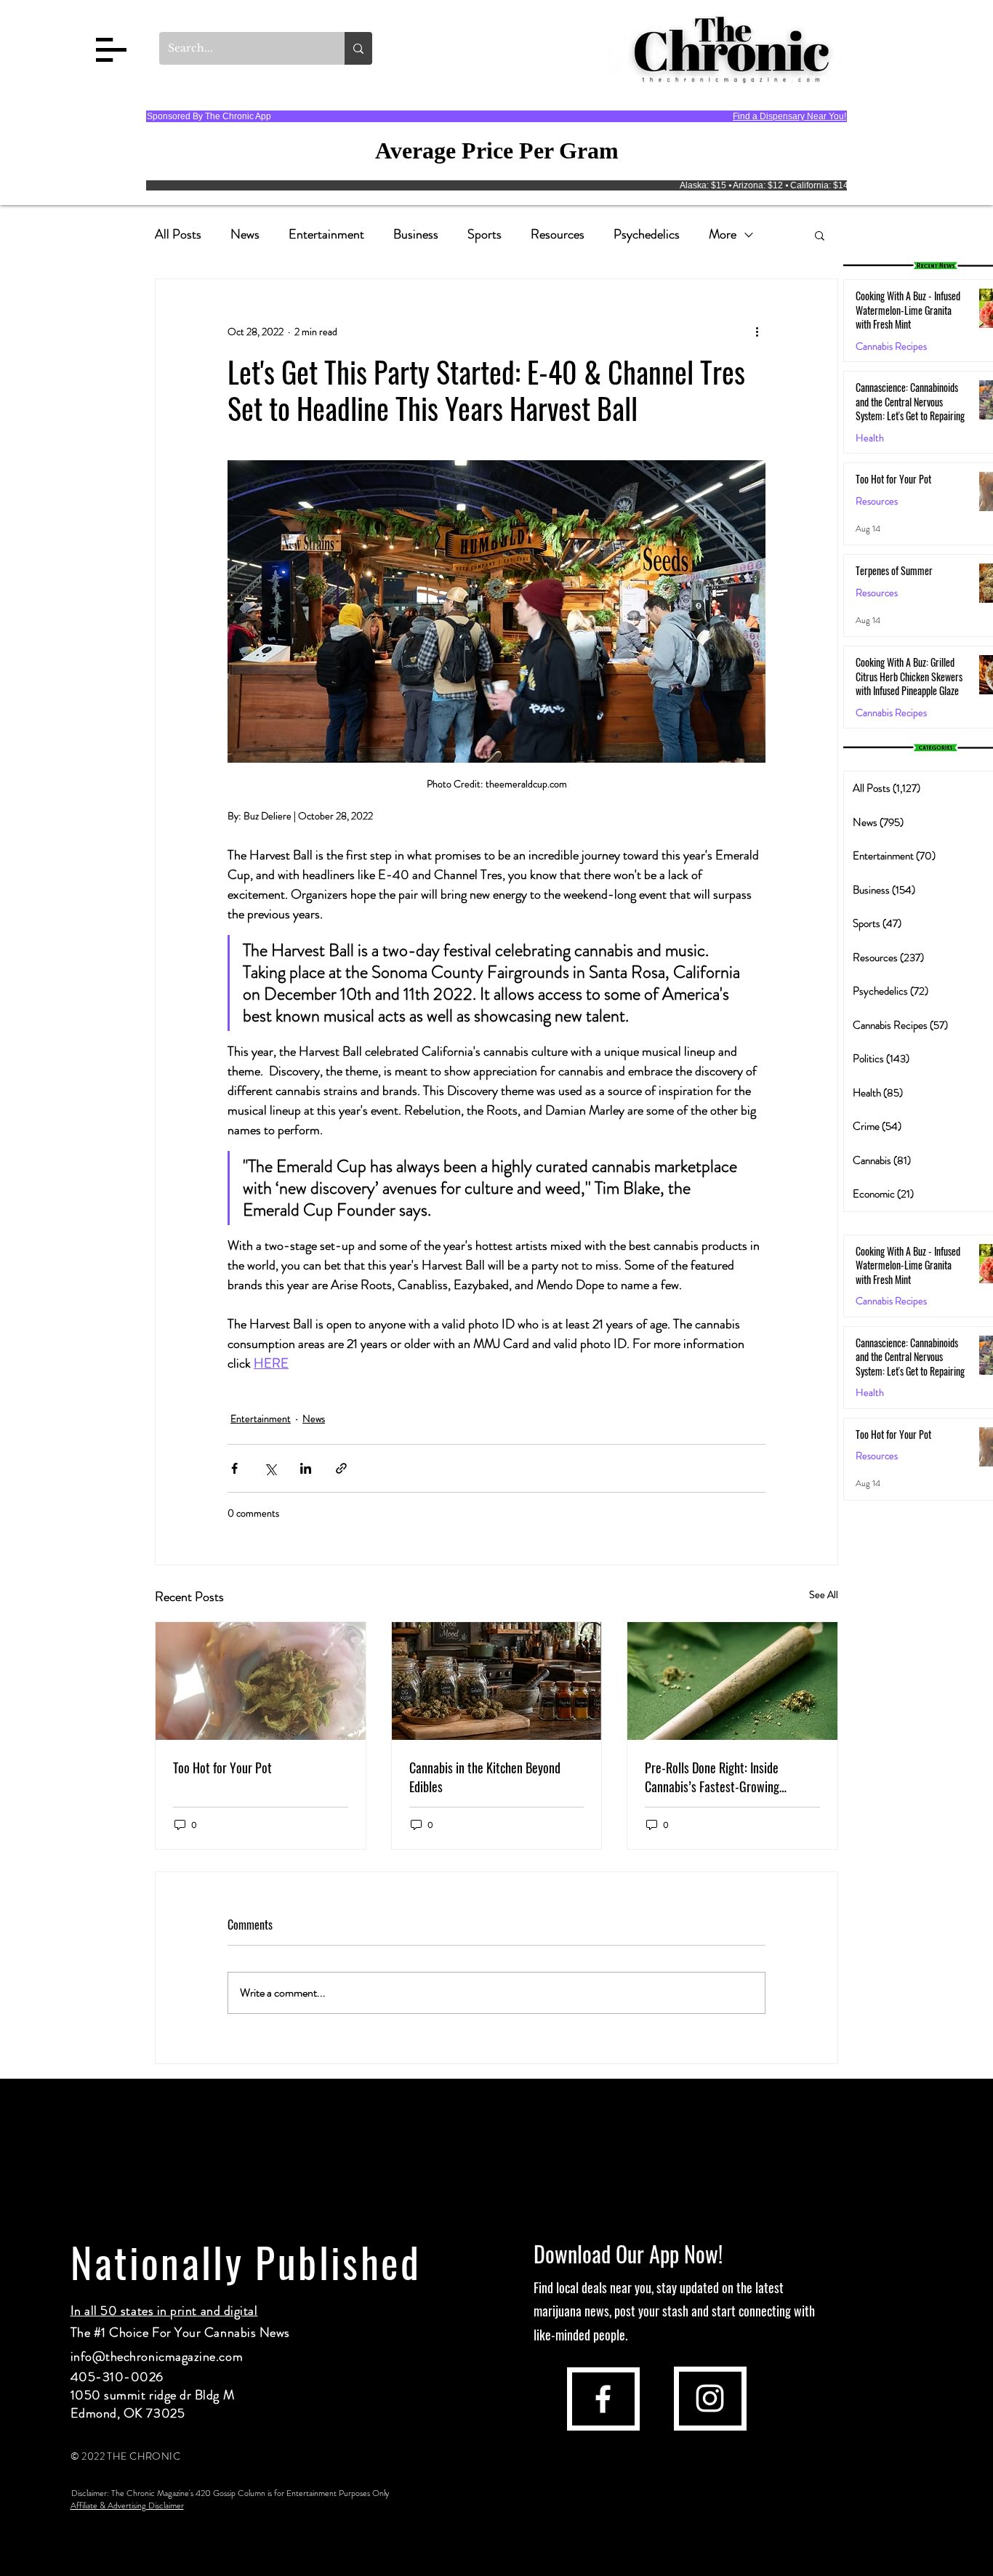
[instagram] (710, 2398)
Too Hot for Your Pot (222, 1768)
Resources (558, 234)
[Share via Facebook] (234, 1468)
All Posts (178, 234)
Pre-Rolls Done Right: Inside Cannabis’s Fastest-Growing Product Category (712, 1777)
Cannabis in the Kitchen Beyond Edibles (485, 1777)
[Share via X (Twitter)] (270, 1468)
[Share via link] (341, 1468)
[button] (111, 50)
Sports (485, 234)
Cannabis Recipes (891, 1301)
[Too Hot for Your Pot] (261, 1681)
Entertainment (326, 234)
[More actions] (757, 332)
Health (870, 438)
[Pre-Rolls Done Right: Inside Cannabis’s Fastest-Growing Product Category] (732, 1681)
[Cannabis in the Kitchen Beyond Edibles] (497, 1681)
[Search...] (358, 48)
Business (416, 234)
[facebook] (603, 2399)
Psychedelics (647, 234)
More (723, 234)
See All (824, 1594)
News (245, 234)
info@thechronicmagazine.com (157, 2356)
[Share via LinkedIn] (306, 1468)
